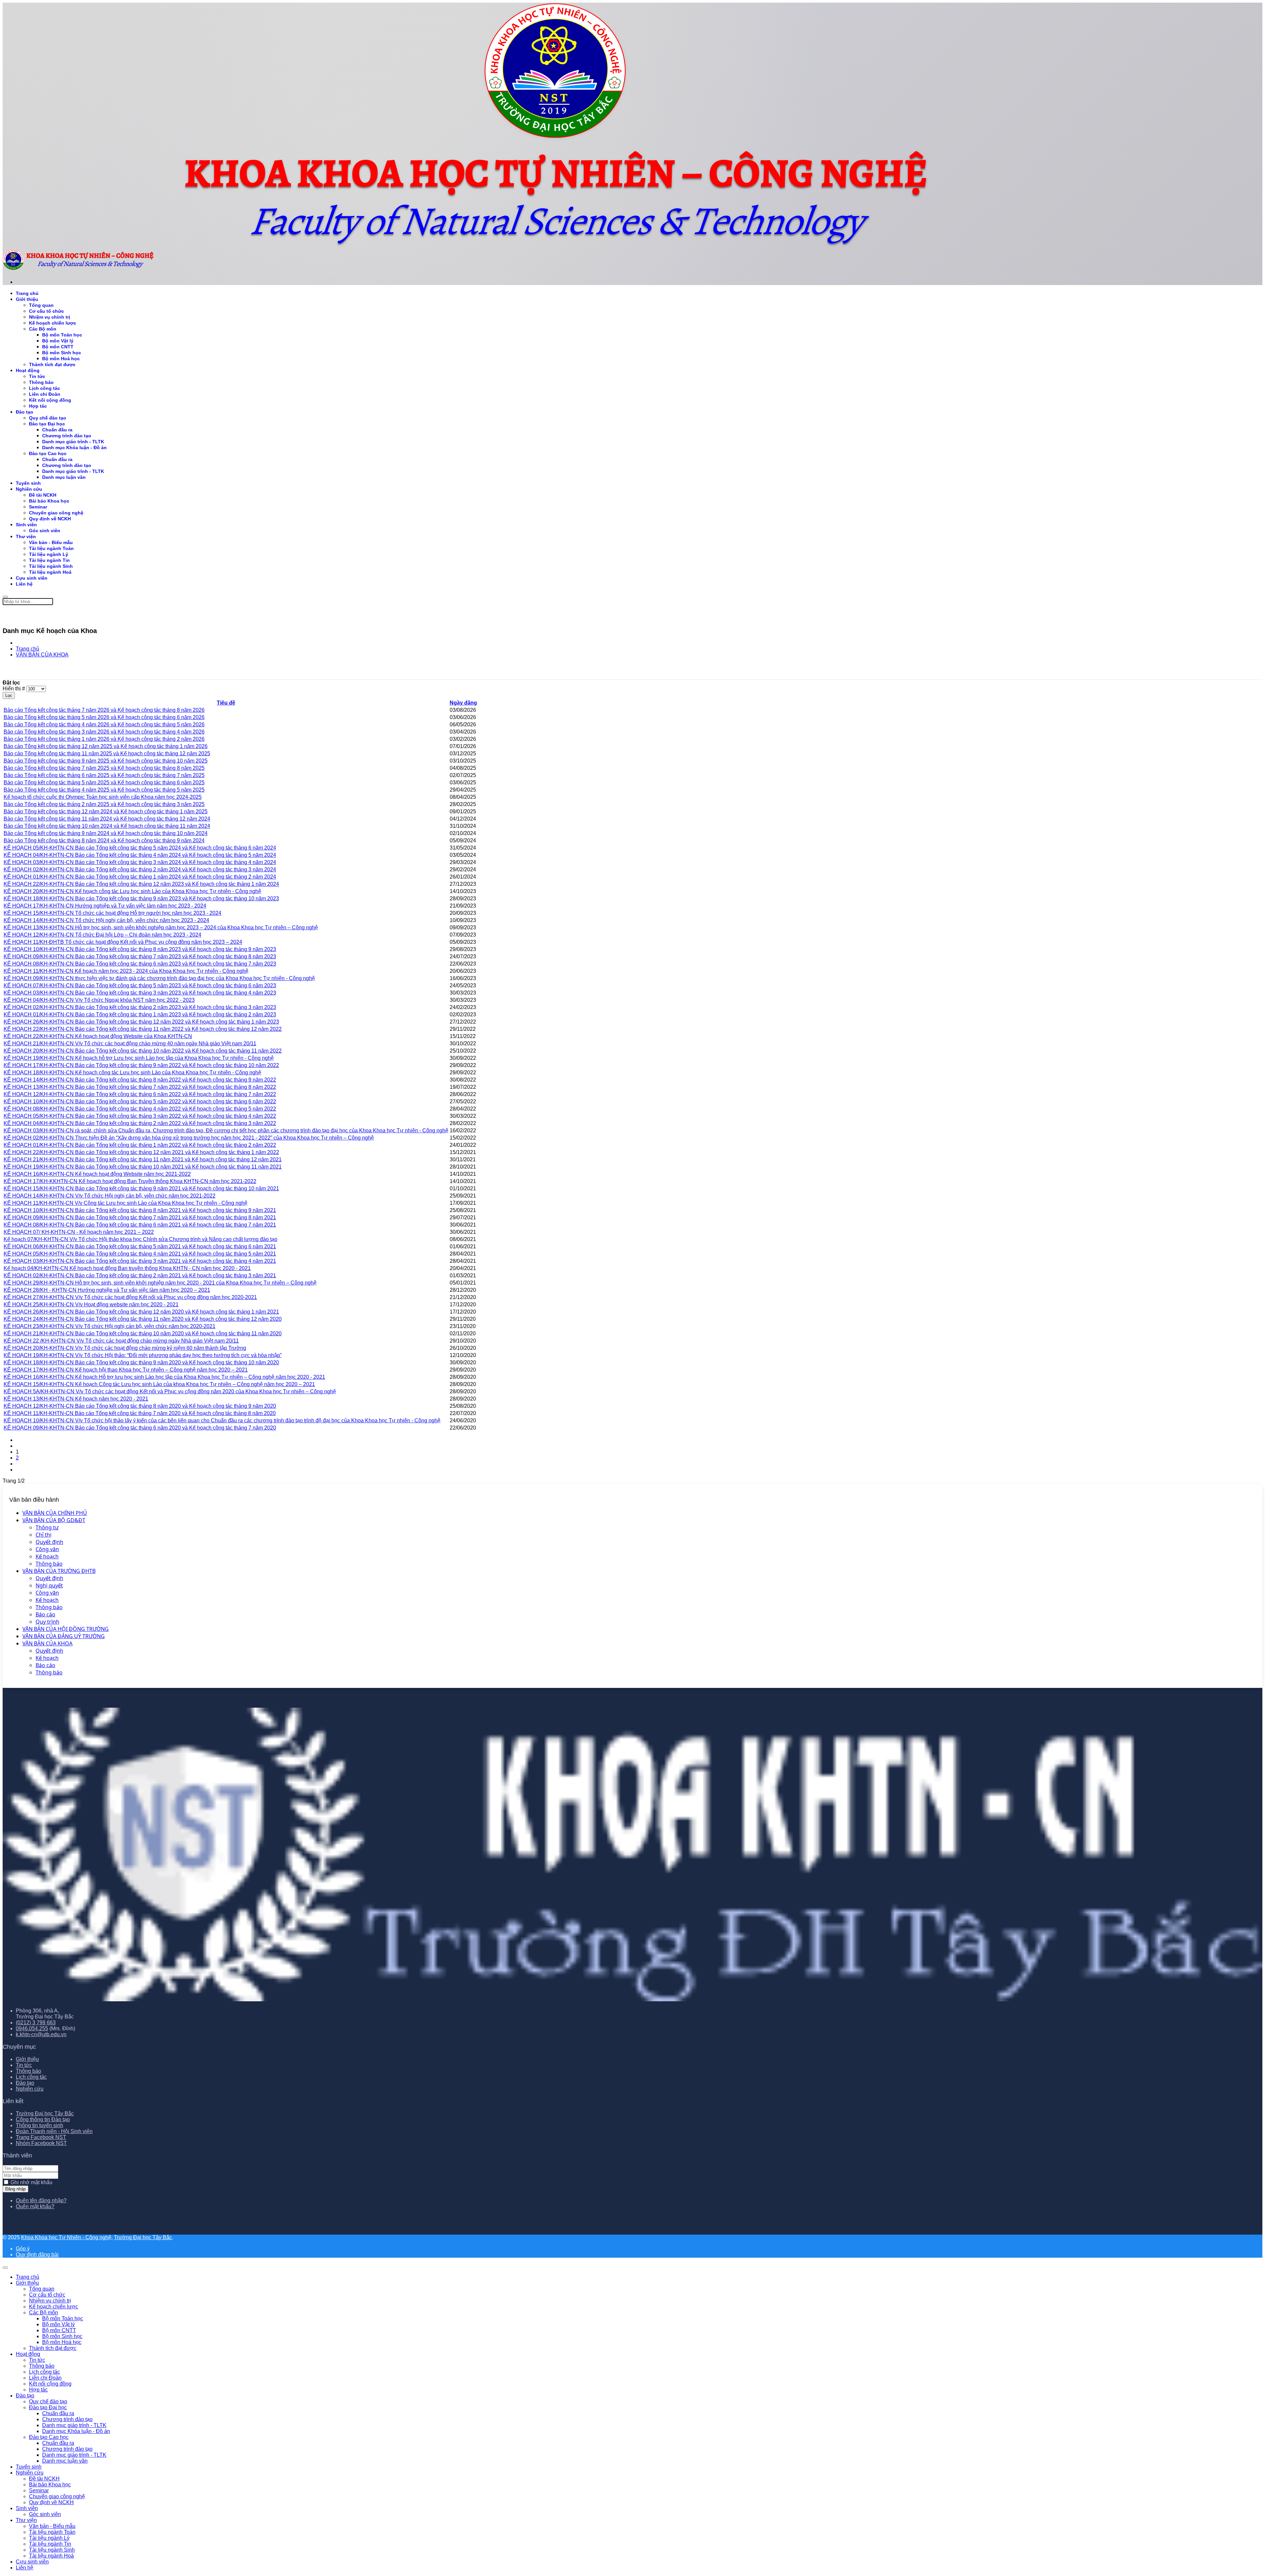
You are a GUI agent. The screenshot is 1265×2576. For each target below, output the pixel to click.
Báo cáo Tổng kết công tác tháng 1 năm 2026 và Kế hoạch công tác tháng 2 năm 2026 (104, 739)
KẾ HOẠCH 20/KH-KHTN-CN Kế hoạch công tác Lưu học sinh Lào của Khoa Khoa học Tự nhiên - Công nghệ (132, 891)
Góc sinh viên (45, 531)
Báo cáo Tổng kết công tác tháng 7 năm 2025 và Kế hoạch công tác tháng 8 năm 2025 (104, 768)
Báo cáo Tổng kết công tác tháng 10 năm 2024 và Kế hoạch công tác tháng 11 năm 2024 (107, 826)
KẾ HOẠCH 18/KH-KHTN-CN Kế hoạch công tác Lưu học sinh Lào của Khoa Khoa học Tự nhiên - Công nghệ (132, 1072)
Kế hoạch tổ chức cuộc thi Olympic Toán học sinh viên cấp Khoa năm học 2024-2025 (103, 797)
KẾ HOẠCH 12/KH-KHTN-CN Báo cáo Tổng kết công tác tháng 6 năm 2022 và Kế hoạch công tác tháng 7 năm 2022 (140, 1094)
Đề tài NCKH (43, 495)
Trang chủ (27, 293)
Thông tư (47, 1527)
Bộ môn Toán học (62, 335)
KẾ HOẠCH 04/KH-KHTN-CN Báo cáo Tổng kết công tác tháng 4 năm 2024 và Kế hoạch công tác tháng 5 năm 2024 (140, 855)
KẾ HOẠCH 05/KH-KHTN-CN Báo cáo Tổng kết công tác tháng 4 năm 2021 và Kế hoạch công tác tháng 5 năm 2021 (140, 1254)
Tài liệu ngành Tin (49, 560)
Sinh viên (26, 525)
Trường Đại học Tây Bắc (45, 2113)
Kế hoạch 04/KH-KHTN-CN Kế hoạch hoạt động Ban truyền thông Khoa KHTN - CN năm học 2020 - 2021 (127, 1268)
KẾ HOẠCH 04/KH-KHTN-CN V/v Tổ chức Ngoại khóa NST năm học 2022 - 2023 (99, 1000)
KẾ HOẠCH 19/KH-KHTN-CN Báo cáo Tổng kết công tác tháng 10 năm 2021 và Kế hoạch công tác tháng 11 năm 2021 (143, 1167)
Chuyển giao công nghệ (56, 513)
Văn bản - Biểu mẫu (51, 542)
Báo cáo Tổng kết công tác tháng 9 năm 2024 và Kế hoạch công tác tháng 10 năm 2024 (106, 833)
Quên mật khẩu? (35, 2206)
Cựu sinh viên (32, 578)
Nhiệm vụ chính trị (50, 317)
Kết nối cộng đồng (50, 400)
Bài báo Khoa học (49, 501)
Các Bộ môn (43, 329)
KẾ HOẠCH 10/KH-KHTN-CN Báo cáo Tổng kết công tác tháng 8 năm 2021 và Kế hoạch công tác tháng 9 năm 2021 (140, 1210)
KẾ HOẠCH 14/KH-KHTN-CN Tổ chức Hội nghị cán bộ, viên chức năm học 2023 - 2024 (106, 920)
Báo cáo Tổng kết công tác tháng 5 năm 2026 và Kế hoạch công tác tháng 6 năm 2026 (104, 717)
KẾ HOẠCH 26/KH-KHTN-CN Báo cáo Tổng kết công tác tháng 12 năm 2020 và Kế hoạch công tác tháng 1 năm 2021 (141, 1312)
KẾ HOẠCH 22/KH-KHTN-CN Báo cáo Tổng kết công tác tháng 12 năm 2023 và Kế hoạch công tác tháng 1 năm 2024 (141, 884)
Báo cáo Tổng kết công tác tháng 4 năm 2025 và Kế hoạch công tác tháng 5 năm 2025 (104, 790)
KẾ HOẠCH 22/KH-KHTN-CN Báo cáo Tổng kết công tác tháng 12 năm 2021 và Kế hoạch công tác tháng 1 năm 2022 (141, 1152)
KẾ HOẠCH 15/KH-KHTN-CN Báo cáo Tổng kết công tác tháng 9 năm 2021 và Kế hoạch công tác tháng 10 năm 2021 (141, 1188)
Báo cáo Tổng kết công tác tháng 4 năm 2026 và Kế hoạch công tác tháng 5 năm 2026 (104, 724)
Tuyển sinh (28, 483)
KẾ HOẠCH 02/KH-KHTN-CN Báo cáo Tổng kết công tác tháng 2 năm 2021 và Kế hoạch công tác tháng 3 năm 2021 (140, 1275)
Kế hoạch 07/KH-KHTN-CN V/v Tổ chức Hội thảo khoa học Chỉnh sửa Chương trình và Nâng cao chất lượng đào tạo (141, 1239)
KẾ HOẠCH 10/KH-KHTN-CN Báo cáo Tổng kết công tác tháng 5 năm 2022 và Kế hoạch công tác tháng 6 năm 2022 (140, 1101)
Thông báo (49, 1564)
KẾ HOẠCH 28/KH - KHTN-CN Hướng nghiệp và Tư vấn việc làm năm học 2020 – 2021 (107, 1290)
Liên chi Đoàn (45, 394)
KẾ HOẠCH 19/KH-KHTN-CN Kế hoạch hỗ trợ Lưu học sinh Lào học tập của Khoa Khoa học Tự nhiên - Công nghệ (139, 1058)
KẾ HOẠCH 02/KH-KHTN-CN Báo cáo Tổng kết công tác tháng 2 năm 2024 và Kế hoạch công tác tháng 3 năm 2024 (140, 869)
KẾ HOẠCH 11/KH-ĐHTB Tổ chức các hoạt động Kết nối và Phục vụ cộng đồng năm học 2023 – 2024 (123, 942)
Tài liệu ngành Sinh (51, 566)
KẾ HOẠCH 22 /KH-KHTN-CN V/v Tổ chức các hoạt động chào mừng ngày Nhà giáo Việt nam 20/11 (121, 1341)
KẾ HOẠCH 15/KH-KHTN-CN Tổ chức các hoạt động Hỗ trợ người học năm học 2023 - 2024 (112, 913)
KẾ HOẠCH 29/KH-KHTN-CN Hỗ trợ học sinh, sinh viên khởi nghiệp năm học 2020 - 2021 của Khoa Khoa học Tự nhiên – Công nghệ (160, 1283)
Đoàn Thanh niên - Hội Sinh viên (54, 2131)
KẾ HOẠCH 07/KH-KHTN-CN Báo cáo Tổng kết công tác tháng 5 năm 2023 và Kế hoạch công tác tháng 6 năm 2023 (140, 985)
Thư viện (26, 536)
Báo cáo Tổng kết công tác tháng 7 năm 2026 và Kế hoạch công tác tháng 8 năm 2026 (104, 710)
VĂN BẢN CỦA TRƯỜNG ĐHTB (59, 1571)
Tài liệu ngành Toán (51, 548)
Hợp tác (38, 406)
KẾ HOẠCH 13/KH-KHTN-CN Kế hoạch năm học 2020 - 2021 (76, 1399)
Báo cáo (45, 1614)
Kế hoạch (47, 1556)
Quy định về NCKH (50, 519)
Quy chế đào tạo (48, 418)
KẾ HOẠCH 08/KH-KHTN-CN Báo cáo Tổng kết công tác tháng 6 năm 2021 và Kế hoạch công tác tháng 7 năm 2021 (140, 1225)
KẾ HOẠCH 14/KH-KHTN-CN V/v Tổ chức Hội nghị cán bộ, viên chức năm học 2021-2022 (110, 1196)
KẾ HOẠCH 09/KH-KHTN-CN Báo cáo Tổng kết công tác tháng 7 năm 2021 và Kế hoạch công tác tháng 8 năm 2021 (140, 1217)
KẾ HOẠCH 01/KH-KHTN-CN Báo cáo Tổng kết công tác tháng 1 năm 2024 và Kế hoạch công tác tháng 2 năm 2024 (140, 877)
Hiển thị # (14, 689)
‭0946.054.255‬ (32, 2028)
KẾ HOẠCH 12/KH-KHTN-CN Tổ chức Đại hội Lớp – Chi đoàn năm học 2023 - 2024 (102, 935)
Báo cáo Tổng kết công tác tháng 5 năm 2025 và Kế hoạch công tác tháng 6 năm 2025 (104, 782)
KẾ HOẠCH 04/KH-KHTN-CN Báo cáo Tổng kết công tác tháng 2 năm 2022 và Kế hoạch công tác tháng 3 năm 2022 (140, 1123)
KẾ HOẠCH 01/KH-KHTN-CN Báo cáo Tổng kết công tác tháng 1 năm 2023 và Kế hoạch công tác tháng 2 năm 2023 (140, 1014)
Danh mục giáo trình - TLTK (73, 442)
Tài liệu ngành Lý (49, 554)
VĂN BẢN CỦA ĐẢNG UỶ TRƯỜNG (64, 1636)
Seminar (38, 507)
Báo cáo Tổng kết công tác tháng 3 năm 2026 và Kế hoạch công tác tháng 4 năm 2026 (104, 732)
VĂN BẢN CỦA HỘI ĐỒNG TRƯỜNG (66, 1629)
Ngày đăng (463, 703)
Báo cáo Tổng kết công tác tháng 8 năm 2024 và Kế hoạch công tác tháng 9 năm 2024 (104, 840)
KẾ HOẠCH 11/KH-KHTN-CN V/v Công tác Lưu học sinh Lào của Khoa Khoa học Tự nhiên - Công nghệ (126, 1203)
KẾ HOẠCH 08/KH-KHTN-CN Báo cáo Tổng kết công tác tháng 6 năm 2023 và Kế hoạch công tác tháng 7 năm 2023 (140, 964)
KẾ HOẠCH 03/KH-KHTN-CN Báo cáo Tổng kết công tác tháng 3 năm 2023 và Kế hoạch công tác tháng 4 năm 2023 (140, 993)
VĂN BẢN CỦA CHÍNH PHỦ (55, 1513)
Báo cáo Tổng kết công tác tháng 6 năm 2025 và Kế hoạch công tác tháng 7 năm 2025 (104, 775)
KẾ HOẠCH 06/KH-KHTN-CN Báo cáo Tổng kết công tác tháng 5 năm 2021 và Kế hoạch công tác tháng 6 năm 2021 (140, 1246)
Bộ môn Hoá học (61, 359)
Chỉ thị (43, 1535)
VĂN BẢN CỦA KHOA (47, 1643)
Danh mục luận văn (64, 477)
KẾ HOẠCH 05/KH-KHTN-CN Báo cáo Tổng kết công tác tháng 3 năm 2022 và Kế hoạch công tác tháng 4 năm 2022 (140, 1116)
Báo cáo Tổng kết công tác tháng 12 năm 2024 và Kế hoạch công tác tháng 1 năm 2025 (106, 811)
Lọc (9, 695)
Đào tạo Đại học (47, 424)
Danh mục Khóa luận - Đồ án (74, 448)
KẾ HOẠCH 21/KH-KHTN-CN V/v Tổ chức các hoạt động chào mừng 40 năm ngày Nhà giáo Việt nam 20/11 (130, 1043)
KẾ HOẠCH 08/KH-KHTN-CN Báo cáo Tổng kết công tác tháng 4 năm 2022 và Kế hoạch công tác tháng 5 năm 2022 (140, 1109)
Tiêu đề (226, 703)
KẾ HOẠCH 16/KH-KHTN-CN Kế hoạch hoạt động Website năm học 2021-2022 (97, 1174)
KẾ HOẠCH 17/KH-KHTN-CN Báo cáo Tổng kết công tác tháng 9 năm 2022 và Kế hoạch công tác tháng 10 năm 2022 (141, 1065)
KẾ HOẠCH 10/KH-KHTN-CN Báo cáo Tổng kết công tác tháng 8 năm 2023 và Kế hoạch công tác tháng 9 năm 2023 (140, 949)
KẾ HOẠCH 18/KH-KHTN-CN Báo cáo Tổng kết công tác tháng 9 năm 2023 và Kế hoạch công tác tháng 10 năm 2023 (141, 898)
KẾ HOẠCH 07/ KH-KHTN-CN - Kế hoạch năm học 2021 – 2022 (79, 1232)
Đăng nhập (15, 2189)
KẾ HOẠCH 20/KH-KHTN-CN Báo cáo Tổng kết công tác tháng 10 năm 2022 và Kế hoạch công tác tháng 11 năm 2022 (143, 1051)
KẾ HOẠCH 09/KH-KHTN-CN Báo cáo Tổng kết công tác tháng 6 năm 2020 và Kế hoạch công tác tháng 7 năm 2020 (140, 1428)
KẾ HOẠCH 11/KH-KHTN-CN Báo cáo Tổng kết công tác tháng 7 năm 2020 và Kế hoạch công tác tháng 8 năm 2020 (140, 1413)
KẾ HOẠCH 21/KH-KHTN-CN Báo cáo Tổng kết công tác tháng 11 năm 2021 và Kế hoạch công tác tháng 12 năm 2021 (143, 1159)
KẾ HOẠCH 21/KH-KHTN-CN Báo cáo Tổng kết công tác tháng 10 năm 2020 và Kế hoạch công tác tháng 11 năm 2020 (143, 1333)
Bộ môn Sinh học (62, 353)
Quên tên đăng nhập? (41, 2200)
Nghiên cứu (29, 489)
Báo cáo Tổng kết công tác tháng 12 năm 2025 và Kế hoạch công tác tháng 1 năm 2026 (106, 746)
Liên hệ (24, 584)
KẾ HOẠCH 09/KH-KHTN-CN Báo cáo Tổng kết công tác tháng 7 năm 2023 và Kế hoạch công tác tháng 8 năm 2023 (140, 956)
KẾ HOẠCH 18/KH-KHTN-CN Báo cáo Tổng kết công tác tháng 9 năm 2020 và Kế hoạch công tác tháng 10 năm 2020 (141, 1362)
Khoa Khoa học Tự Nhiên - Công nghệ (66, 2237)
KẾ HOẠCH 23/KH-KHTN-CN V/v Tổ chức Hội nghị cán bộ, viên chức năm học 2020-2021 (110, 1326)
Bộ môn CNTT (58, 347)
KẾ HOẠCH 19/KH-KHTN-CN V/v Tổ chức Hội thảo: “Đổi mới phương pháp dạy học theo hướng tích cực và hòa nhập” (143, 1355)
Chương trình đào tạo (67, 436)
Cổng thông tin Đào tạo (43, 2119)
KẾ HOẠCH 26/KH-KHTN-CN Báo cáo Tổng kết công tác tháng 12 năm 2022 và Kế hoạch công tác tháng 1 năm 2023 (141, 1022)
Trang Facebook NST (41, 2137)
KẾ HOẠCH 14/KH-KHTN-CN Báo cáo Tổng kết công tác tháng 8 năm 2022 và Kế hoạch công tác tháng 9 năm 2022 (140, 1080)
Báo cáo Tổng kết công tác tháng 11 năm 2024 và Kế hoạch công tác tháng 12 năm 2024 (107, 819)
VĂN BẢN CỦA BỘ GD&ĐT (54, 1520)
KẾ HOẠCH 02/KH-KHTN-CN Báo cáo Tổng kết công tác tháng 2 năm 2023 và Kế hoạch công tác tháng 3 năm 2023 (140, 1007)
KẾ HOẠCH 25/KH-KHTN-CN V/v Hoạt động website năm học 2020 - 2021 (91, 1304)
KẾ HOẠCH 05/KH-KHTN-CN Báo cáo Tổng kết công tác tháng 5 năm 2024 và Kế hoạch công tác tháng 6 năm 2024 (140, 848)
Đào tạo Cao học (48, 453)
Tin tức (37, 376)
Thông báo (41, 382)
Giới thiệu (27, 299)
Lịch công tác (44, 388)
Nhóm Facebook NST (41, 2143)
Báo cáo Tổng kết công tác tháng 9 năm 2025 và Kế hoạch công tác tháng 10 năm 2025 (106, 761)
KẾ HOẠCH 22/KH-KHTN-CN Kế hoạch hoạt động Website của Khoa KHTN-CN (98, 1036)
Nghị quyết (49, 1585)
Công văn (47, 1549)
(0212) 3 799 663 (36, 2023)
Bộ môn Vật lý (58, 341)
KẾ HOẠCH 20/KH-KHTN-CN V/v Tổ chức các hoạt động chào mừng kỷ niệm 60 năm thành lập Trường (125, 1348)
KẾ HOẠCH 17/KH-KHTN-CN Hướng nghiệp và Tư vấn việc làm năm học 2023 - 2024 (105, 906)
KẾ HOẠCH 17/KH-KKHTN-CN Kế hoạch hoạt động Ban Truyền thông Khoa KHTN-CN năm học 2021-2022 (130, 1181)
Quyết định (49, 1542)
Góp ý (23, 2249)
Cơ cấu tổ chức (46, 311)
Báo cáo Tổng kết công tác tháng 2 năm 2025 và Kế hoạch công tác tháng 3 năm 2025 (104, 804)
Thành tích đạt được (52, 364)
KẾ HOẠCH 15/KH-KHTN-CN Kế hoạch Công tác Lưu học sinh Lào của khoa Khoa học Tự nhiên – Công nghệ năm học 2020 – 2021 (159, 1384)
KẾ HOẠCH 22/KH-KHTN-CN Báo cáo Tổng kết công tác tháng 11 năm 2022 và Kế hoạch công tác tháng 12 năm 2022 (143, 1029)
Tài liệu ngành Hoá (50, 572)
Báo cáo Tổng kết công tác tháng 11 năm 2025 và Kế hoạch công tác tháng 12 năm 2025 (107, 753)
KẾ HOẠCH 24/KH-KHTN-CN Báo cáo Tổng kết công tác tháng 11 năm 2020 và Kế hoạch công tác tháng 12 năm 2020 (143, 1319)
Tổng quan (41, 305)
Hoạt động (28, 370)
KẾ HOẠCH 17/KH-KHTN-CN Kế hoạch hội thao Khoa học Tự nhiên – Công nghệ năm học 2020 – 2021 (126, 1370)
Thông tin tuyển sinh (40, 2125)
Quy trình (47, 1622)
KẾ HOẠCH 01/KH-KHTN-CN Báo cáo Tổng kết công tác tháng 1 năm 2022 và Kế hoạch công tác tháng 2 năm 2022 (140, 1145)
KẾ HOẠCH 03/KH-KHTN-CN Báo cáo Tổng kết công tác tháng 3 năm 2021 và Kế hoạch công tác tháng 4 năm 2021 (140, 1261)
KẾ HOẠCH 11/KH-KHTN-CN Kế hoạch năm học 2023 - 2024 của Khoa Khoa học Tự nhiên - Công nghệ (126, 971)
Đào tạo (25, 412)
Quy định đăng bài (37, 2255)
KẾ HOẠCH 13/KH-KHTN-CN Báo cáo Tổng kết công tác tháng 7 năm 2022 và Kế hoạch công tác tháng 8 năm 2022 (140, 1087)
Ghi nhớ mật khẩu (31, 2182)
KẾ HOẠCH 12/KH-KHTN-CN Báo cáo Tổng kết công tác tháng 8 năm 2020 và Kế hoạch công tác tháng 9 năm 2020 (140, 1406)
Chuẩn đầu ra (57, 430)
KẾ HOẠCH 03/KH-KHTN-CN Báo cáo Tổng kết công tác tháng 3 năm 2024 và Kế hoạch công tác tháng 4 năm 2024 (140, 862)
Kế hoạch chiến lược (53, 323)
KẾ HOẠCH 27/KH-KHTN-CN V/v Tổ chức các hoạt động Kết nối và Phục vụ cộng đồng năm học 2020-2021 (130, 1297)
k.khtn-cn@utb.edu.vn (41, 2034)
